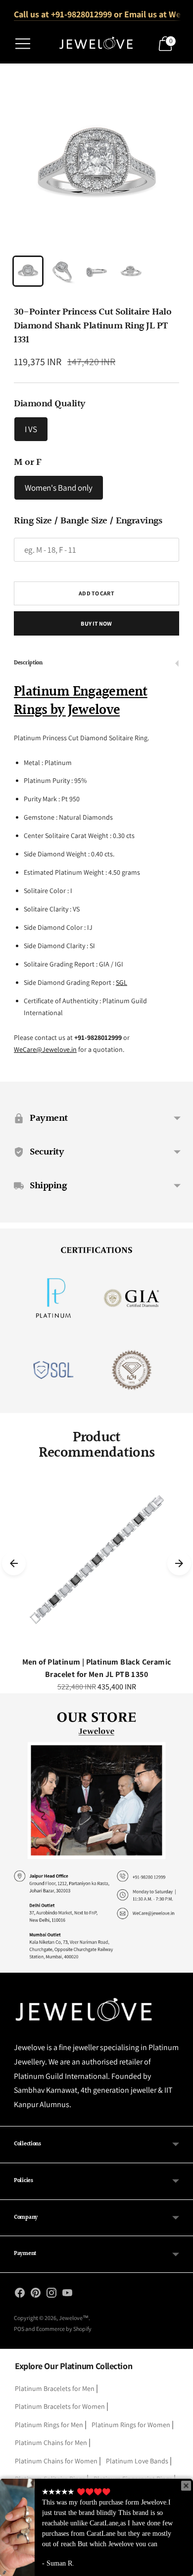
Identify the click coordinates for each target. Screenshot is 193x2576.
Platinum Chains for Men (51, 2443)
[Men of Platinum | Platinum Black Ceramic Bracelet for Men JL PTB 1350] (96, 1563)
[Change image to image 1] (28, 271)
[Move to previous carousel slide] (14, 1563)
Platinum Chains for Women (56, 2461)
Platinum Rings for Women (131, 2425)
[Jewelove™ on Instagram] (51, 2295)
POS (19, 2329)
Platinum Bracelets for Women (60, 2406)
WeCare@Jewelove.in (45, 1049)
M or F (27, 462)
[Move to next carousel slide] (179, 1563)
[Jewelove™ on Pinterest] (36, 2295)
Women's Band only (59, 488)
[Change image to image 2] (62, 271)
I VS (31, 429)
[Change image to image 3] (96, 271)
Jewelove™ (74, 2318)
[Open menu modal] (23, 44)
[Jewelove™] (96, 44)
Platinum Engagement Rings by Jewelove (81, 701)
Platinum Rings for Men (49, 2425)
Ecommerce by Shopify (64, 2329)
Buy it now (96, 623)
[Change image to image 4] (131, 271)
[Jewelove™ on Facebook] (20, 2295)
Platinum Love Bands (137, 2461)
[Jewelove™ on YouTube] (67, 2295)
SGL (121, 982)
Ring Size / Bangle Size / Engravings (88, 521)
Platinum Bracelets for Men (55, 2388)
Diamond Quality (50, 404)
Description (28, 663)
